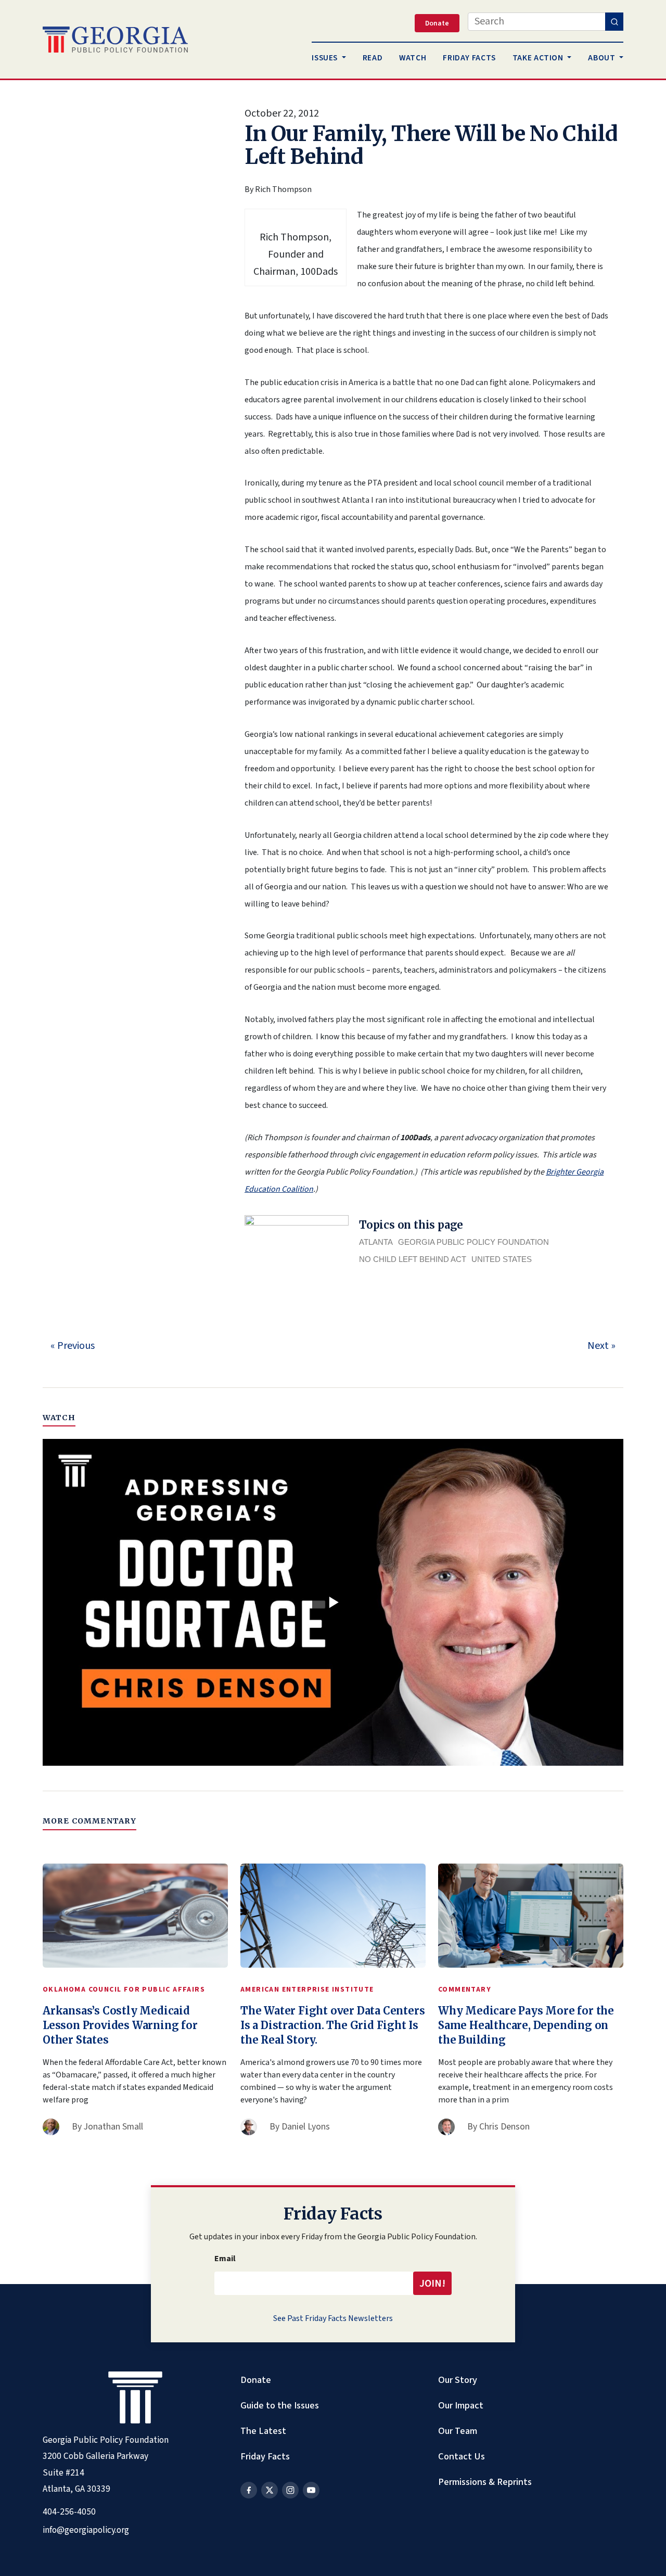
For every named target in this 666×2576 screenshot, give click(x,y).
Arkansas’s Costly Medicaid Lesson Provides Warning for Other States (120, 2025)
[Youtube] (311, 2490)
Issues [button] (325, 58)
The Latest (263, 2431)
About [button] (603, 58)
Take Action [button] (539, 58)
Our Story (458, 2380)
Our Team (458, 2431)
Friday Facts (265, 2456)
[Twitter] (270, 2490)
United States (502, 1259)
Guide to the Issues (280, 2405)
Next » (601, 1346)
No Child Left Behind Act (413, 1259)
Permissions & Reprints (485, 2482)
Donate (256, 2380)
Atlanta (376, 1242)
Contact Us (462, 2456)
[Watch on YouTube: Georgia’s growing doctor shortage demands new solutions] (333, 1602)
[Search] (614, 22)
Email (225, 2259)
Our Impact (461, 2405)
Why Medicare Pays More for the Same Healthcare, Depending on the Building (526, 2025)
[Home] (115, 40)
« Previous (73, 1346)
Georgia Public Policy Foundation (473, 1242)
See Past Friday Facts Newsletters (333, 2318)
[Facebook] (249, 2490)
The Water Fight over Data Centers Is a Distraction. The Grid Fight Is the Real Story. (332, 2025)
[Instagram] (290, 2490)
